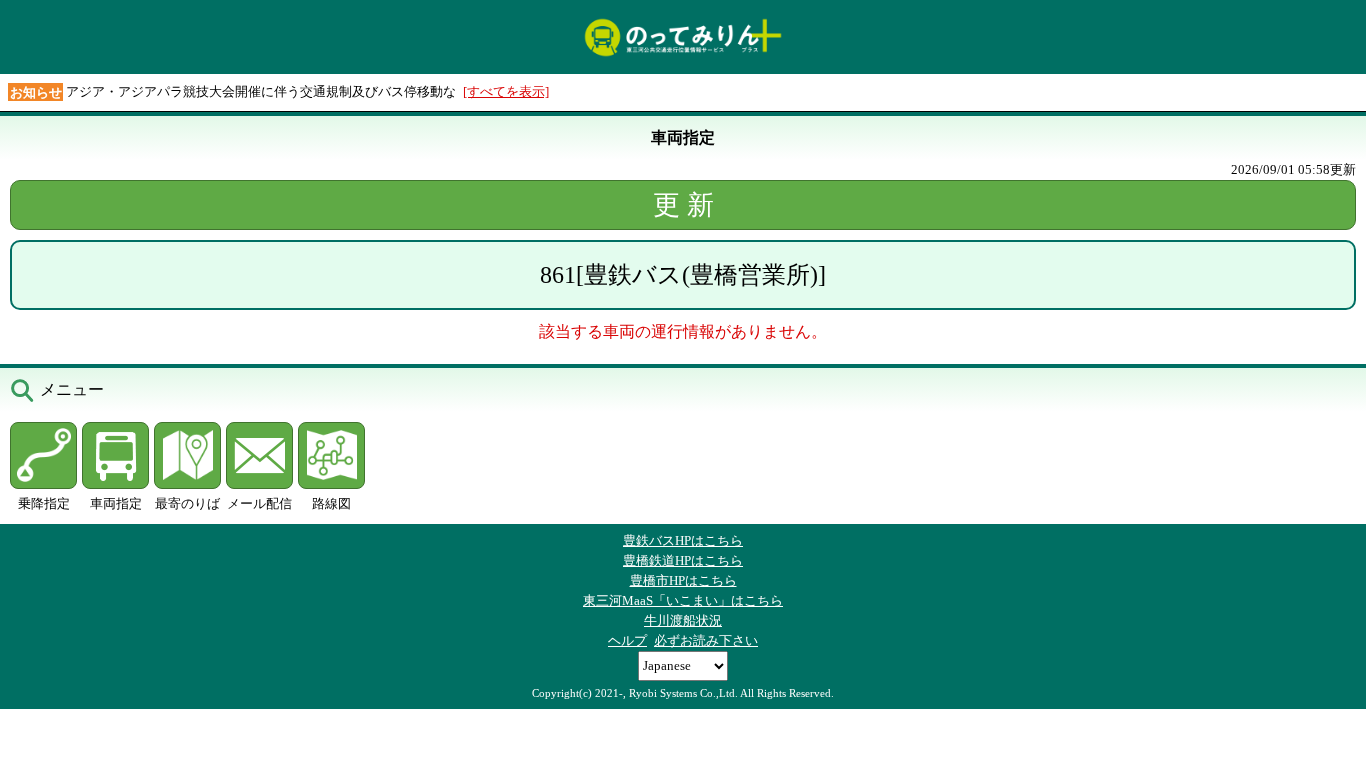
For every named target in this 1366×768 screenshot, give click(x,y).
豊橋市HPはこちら (683, 580)
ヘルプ (627, 640)
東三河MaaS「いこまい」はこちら (683, 600)
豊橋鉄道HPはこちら (683, 560)
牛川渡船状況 (683, 620)
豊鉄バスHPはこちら (683, 540)
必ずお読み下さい (706, 640)
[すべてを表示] (506, 91)
